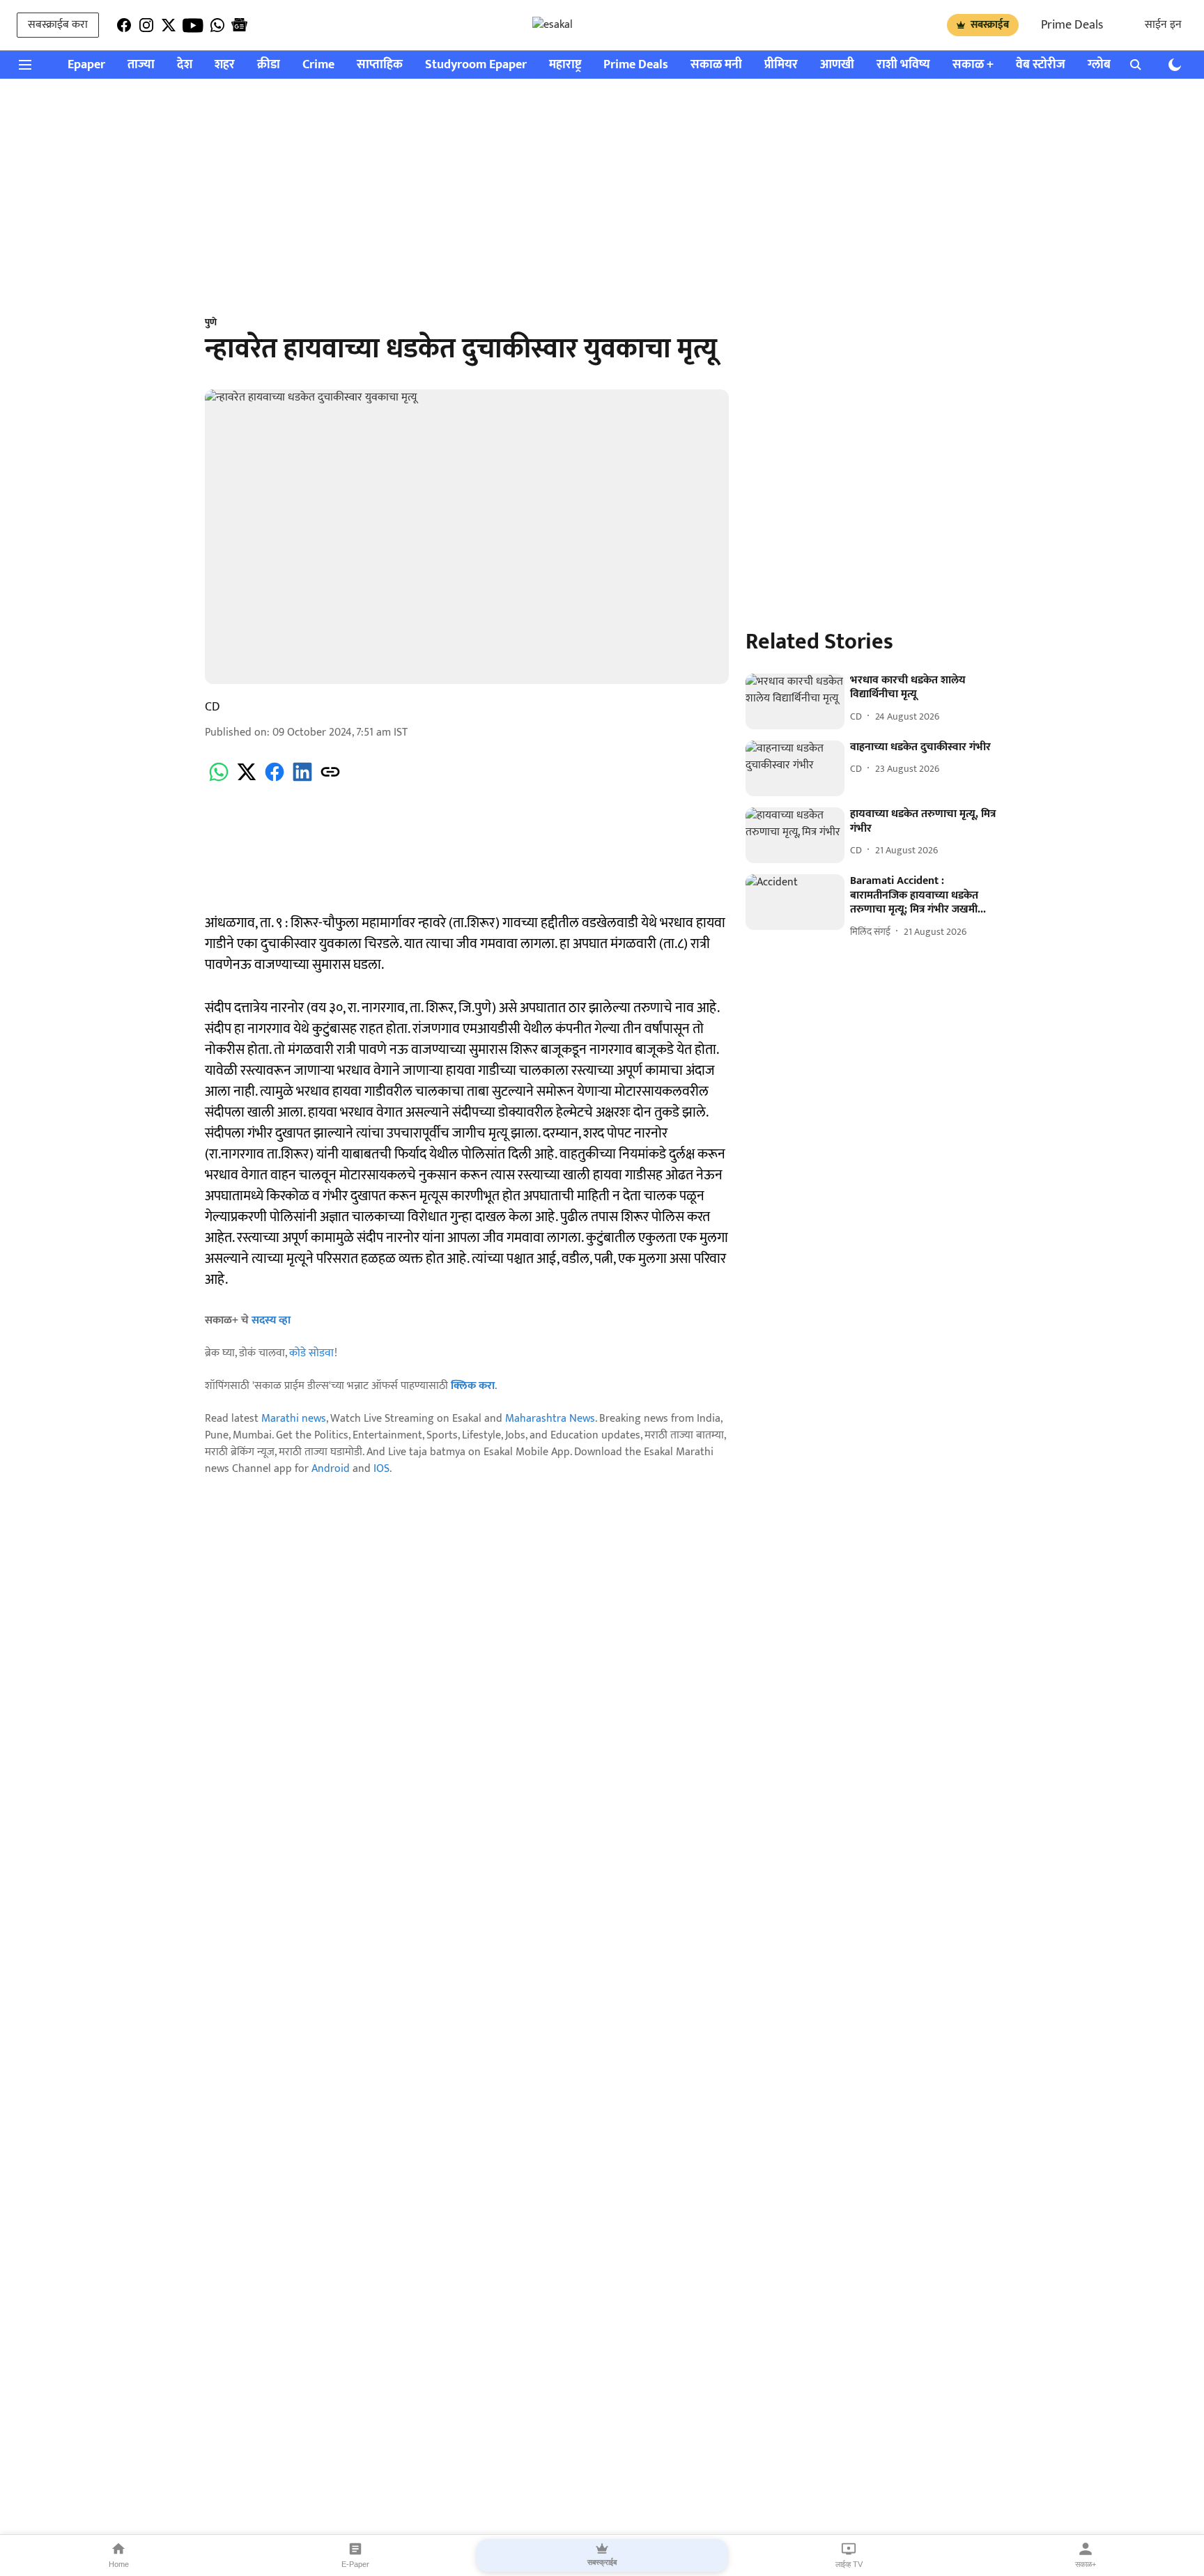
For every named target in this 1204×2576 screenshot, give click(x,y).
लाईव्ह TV (849, 2564)
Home (119, 2564)
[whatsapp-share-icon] (219, 780)
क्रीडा (269, 65)
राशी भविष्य (903, 65)
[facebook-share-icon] (275, 780)
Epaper (86, 65)
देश (185, 65)
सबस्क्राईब (990, 25)
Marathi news (294, 1419)
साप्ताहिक (380, 65)
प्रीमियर (781, 65)
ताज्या (141, 65)
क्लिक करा (473, 1386)
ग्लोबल (1104, 65)
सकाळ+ (1086, 2564)
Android (331, 1469)
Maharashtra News (550, 1419)
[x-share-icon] (247, 780)
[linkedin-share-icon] (302, 780)
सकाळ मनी (716, 65)
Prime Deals (1072, 25)
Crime (318, 65)
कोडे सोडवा (312, 1353)
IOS (381, 1469)
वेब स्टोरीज (1041, 65)
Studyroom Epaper (476, 65)
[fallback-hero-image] (795, 701)
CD (213, 707)
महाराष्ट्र (565, 65)
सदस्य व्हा (271, 1320)
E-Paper (355, 2564)
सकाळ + (973, 65)
